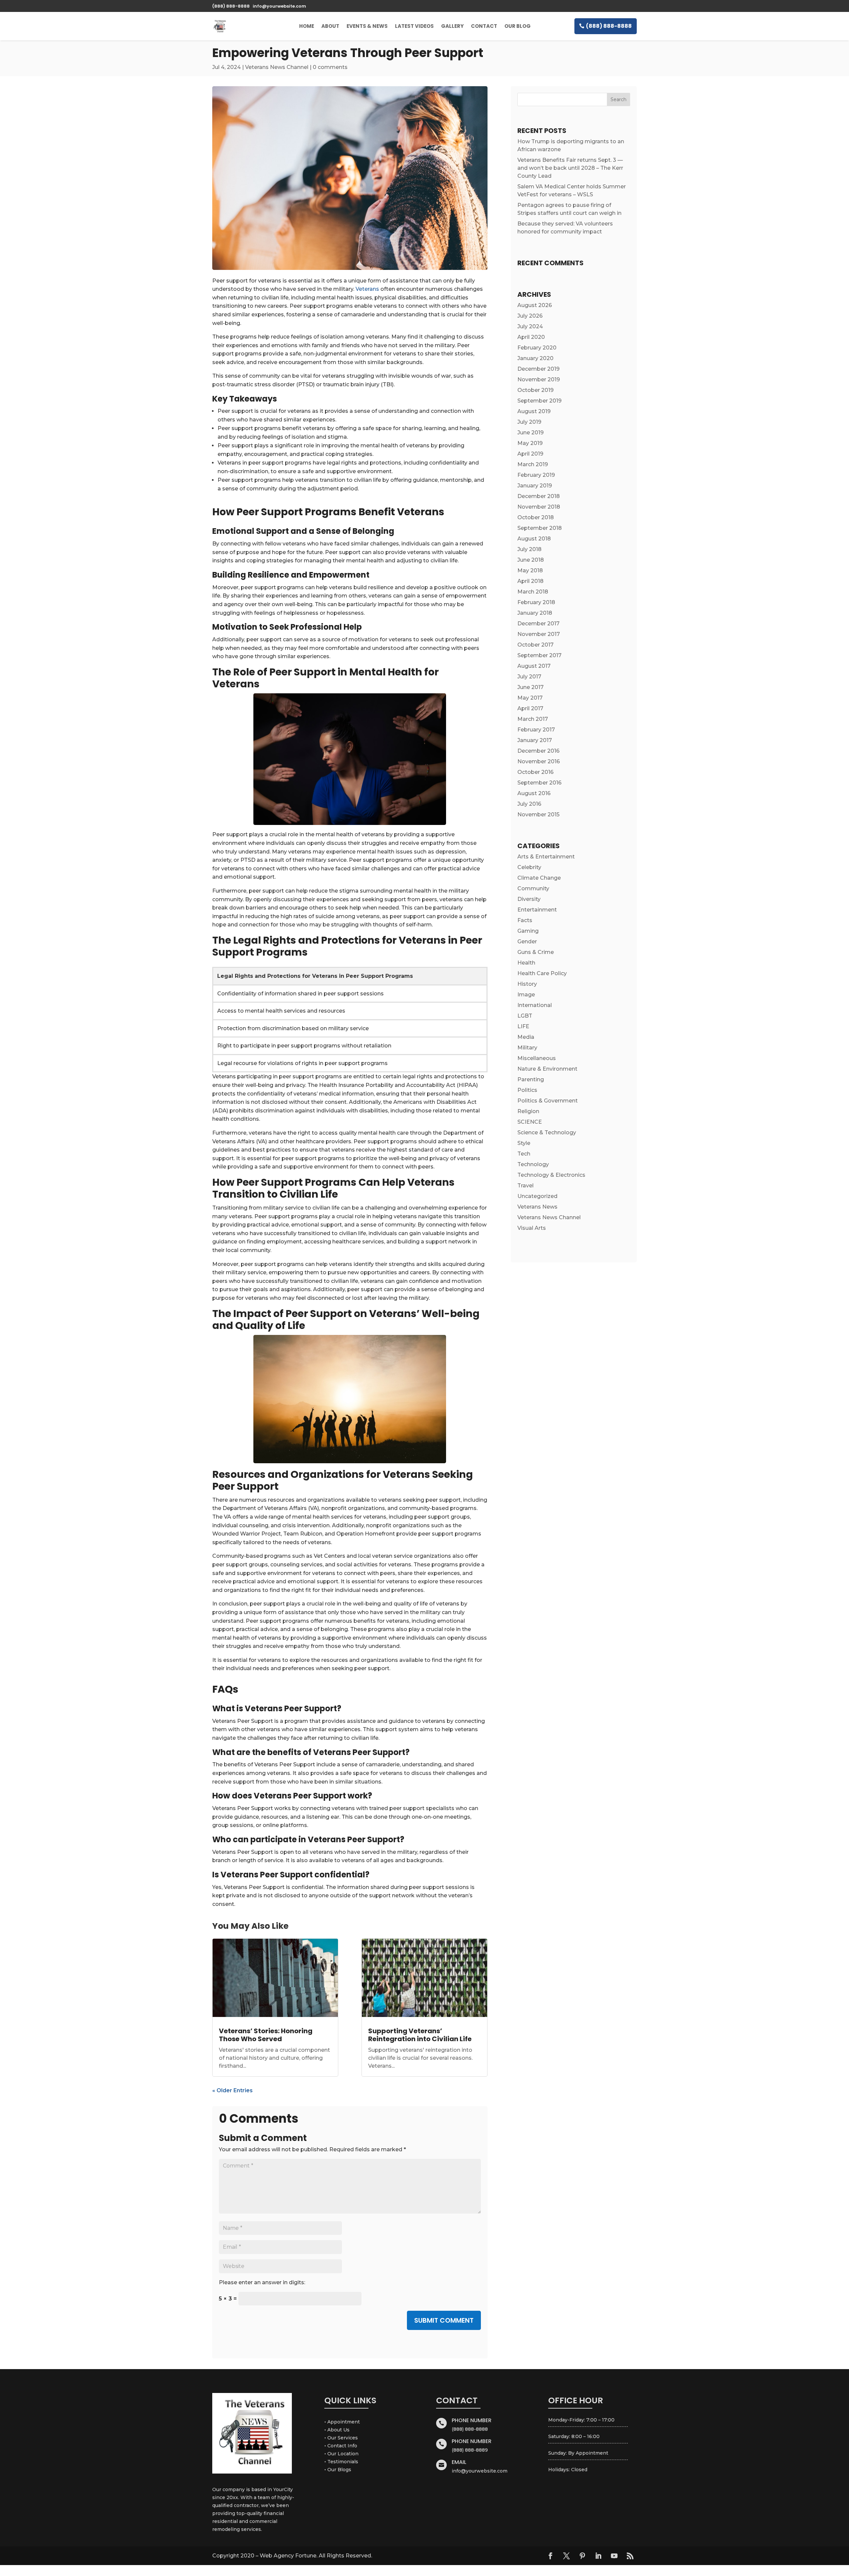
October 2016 (535, 772)
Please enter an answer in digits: (262, 2282)
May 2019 (530, 443)
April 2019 (530, 454)
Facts (525, 920)
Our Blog (518, 26)
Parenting (531, 1079)
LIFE (523, 1026)
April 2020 (531, 337)
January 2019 (535, 486)
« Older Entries (232, 2090)
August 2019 (534, 411)
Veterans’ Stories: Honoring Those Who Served (266, 2035)
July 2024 (530, 326)
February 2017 (536, 730)
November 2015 (538, 815)
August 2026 (535, 305)
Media (526, 1037)
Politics (527, 1090)
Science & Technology (547, 1132)
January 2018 (535, 613)
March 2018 (533, 592)
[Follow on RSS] (630, 2556)
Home (307, 26)
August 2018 (534, 539)
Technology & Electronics (551, 1175)
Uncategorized (537, 1196)
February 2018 (536, 602)
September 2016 (539, 783)
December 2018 (539, 496)
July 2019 (529, 422)
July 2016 (529, 804)
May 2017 (530, 698)
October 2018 (536, 517)
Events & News (367, 26)
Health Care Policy (542, 973)
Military (527, 1048)
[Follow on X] (566, 2556)
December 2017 (538, 624)
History (527, 984)
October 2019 (535, 390)
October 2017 (535, 645)
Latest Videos (414, 26)
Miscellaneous (537, 1058)
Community (533, 888)
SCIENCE (530, 1122)
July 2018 (529, 549)
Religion (528, 1111)
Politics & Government (548, 1101)
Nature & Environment (547, 1069)
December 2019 (538, 369)
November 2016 (539, 761)
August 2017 (534, 666)
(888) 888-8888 (609, 26)
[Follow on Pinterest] (582, 2556)
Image (526, 995)
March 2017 (533, 719)
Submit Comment (444, 2320)
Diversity (529, 899)
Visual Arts (532, 1228)
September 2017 (539, 655)
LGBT (525, 1016)
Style (524, 1143)
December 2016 (538, 751)
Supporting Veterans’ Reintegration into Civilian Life (420, 2035)
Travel (525, 1186)
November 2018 (539, 507)
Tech (524, 1154)
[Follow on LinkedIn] (598, 2556)
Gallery (452, 26)
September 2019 (539, 401)
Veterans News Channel (277, 67)
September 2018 (540, 528)
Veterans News (537, 1207)
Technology (533, 1164)
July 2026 (530, 316)
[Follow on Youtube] (614, 2556)
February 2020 (537, 348)
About (330, 26)
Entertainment (537, 910)
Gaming (528, 931)
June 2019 (530, 433)
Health (526, 963)
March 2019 (533, 464)
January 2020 (535, 358)
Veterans (367, 289)
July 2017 (529, 677)
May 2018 (530, 570)
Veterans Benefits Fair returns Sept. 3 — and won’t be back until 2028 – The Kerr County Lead (570, 168)
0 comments (330, 67)
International (535, 1005)
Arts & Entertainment (546, 857)
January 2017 (535, 740)
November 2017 (539, 634)
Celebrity (529, 867)
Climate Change (539, 878)
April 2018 (530, 581)
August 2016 (534, 793)
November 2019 (539, 379)
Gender (527, 942)
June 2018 (531, 560)
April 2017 (530, 708)
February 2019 (536, 475)
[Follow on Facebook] (551, 2556)
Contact (484, 26)
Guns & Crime (536, 952)
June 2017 (530, 687)
